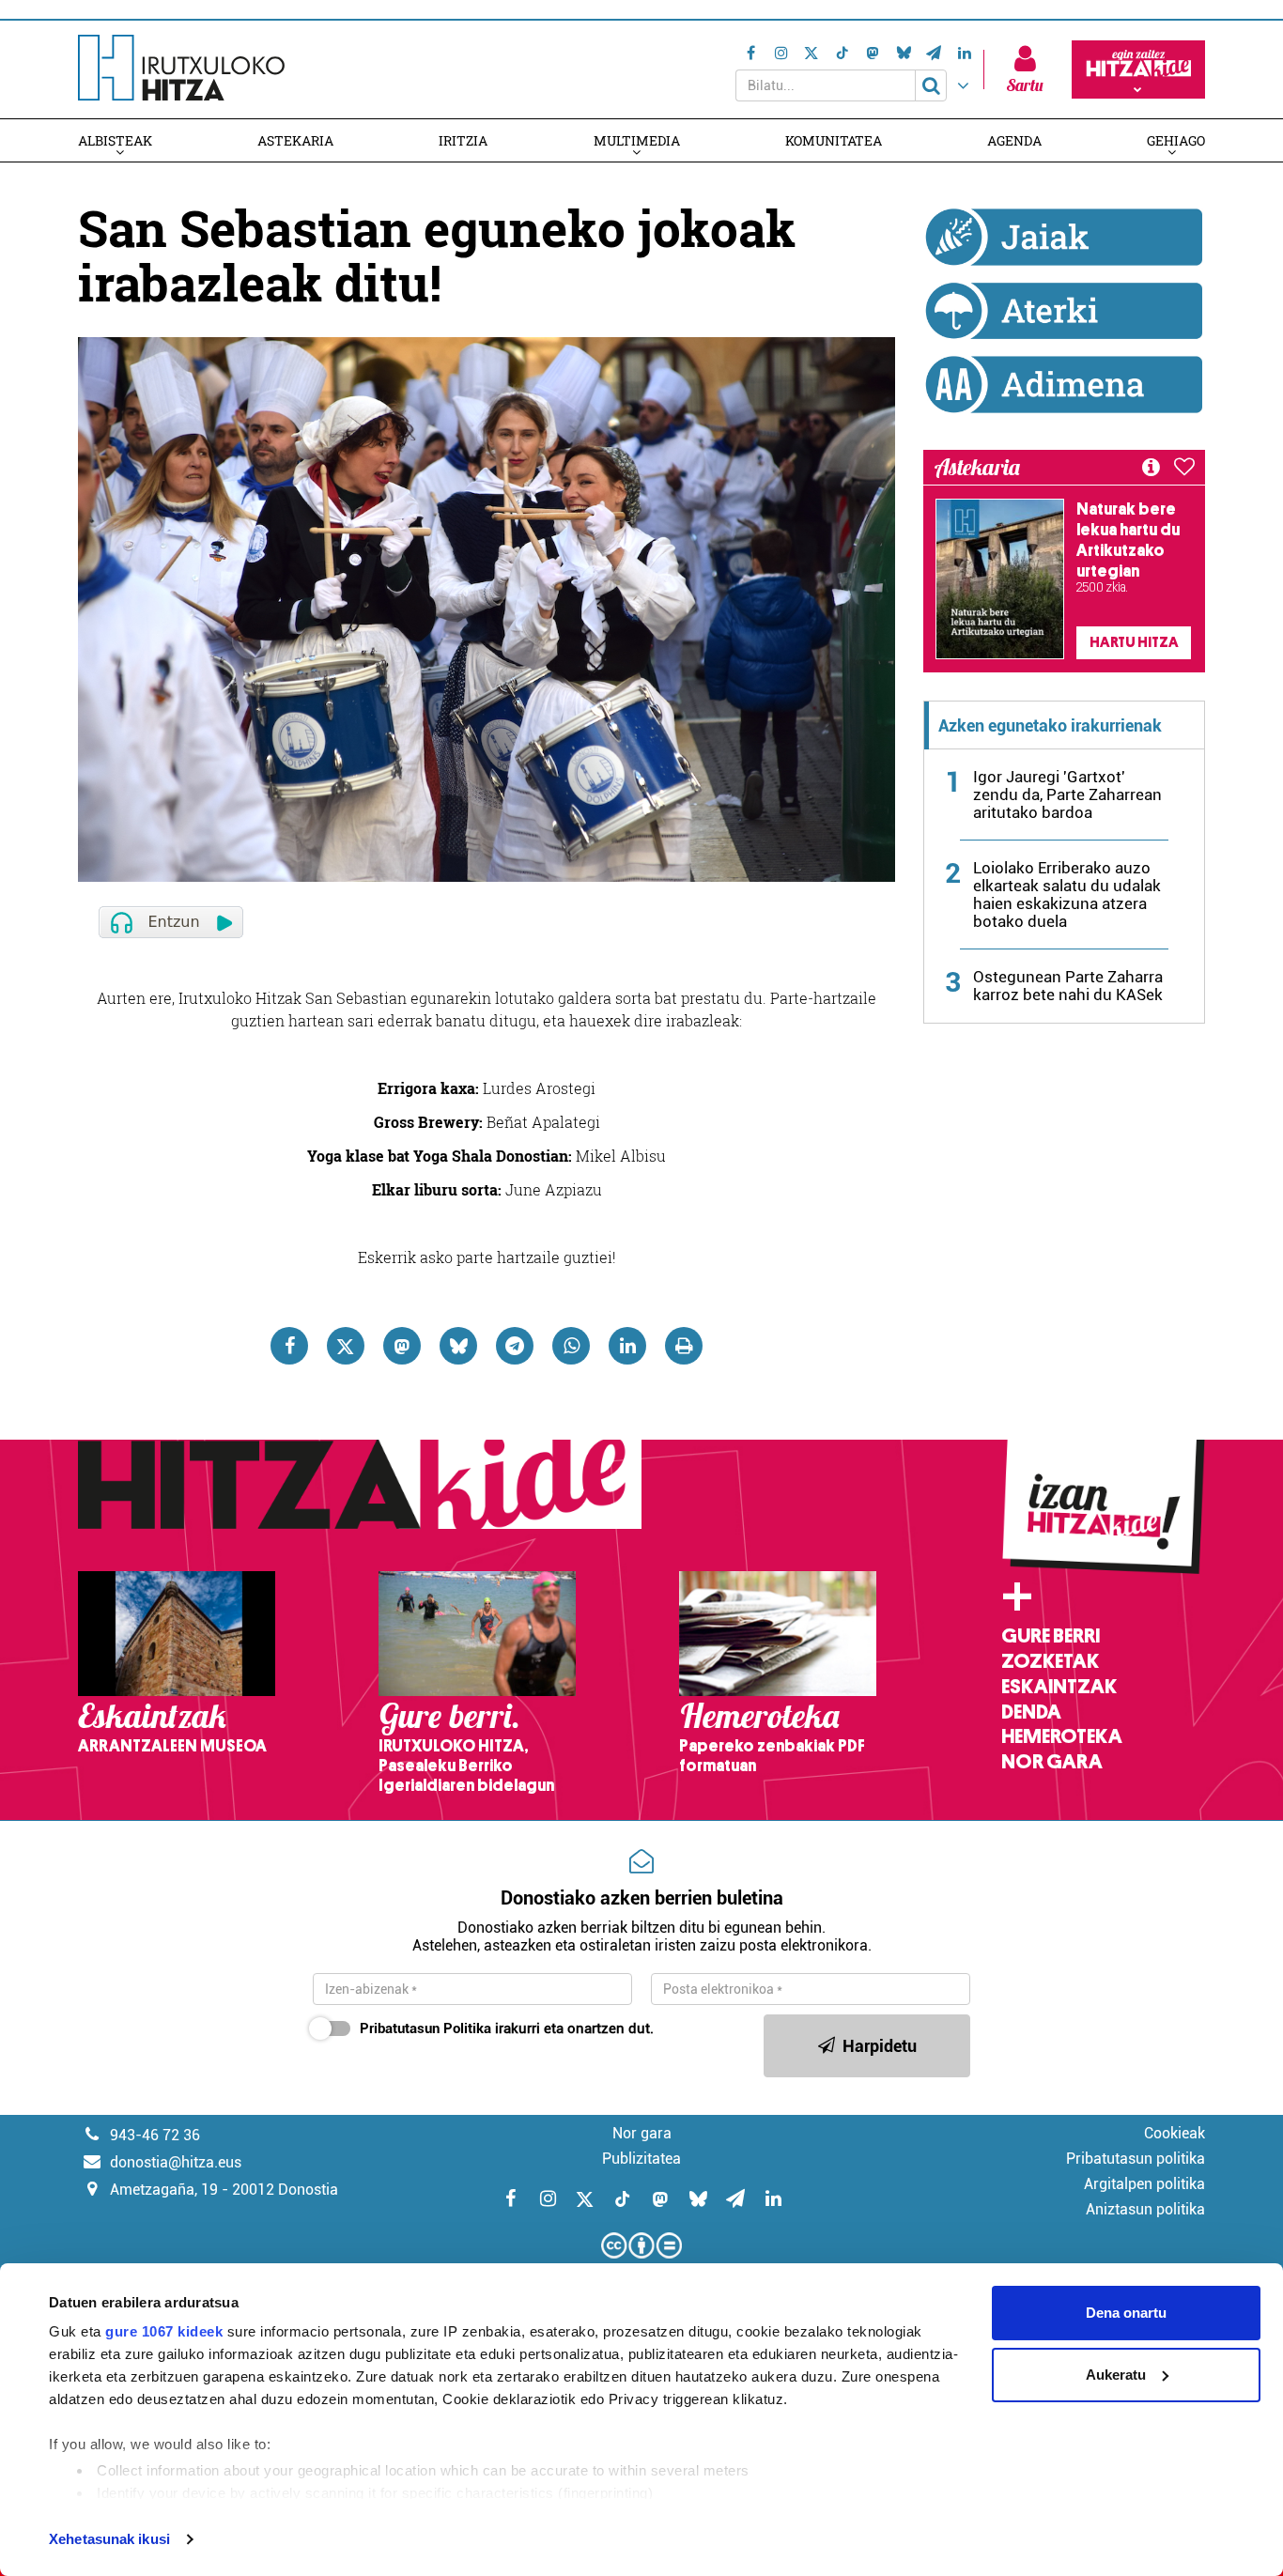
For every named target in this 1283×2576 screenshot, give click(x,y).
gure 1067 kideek (164, 2331)
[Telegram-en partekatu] (515, 1346)
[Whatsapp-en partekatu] (571, 1346)
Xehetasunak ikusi (109, 2539)
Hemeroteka (1062, 1736)
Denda (1031, 1712)
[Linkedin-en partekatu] (627, 1346)
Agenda (1014, 140)
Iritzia (463, 140)
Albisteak (115, 140)
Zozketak (1050, 1661)
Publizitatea (641, 2159)
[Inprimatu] (684, 1346)
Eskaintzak (1059, 1687)
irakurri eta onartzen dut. (507, 2028)
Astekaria (295, 140)
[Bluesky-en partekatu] (458, 1346)
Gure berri (1051, 1636)
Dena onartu (1126, 2313)
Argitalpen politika (1144, 2184)
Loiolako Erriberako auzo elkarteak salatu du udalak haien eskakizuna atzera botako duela (1067, 895)
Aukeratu (1116, 2375)
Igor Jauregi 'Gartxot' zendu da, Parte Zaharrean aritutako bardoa (1067, 794)
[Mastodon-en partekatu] (402, 1346)
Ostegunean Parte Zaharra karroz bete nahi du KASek (1068, 986)
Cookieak (1175, 2133)
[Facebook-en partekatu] (289, 1346)
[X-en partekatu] (346, 1346)
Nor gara (1052, 1762)
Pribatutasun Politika (425, 2028)
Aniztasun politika (1145, 2209)
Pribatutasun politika (1136, 2159)
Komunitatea (834, 140)
